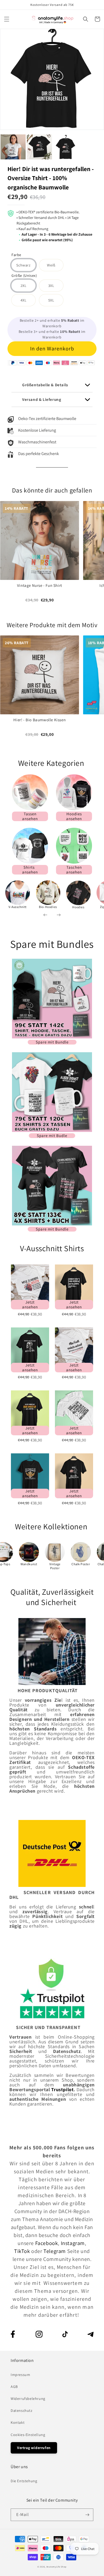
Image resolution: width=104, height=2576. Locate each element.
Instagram (73, 2243)
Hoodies (78, 907)
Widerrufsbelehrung (28, 2399)
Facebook (47, 2243)
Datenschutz (22, 2411)
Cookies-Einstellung (28, 2435)
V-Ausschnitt (18, 907)
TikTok (23, 2251)
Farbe (16, 255)
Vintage (55, 1564)
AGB (14, 2387)
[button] (7, 19)
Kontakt (18, 2422)
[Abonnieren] (87, 2515)
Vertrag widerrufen (34, 2448)
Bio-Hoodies (48, 907)
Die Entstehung (24, 2481)
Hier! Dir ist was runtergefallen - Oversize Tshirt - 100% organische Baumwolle (51, 178)
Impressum (20, 2375)
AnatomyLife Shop (57, 2567)
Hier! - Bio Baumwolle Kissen (39, 720)
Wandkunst (29, 1564)
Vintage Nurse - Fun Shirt (40, 585)
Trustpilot (62, 2089)
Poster (55, 1568)
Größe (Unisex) (24, 276)
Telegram (55, 2251)
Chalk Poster (81, 1564)
